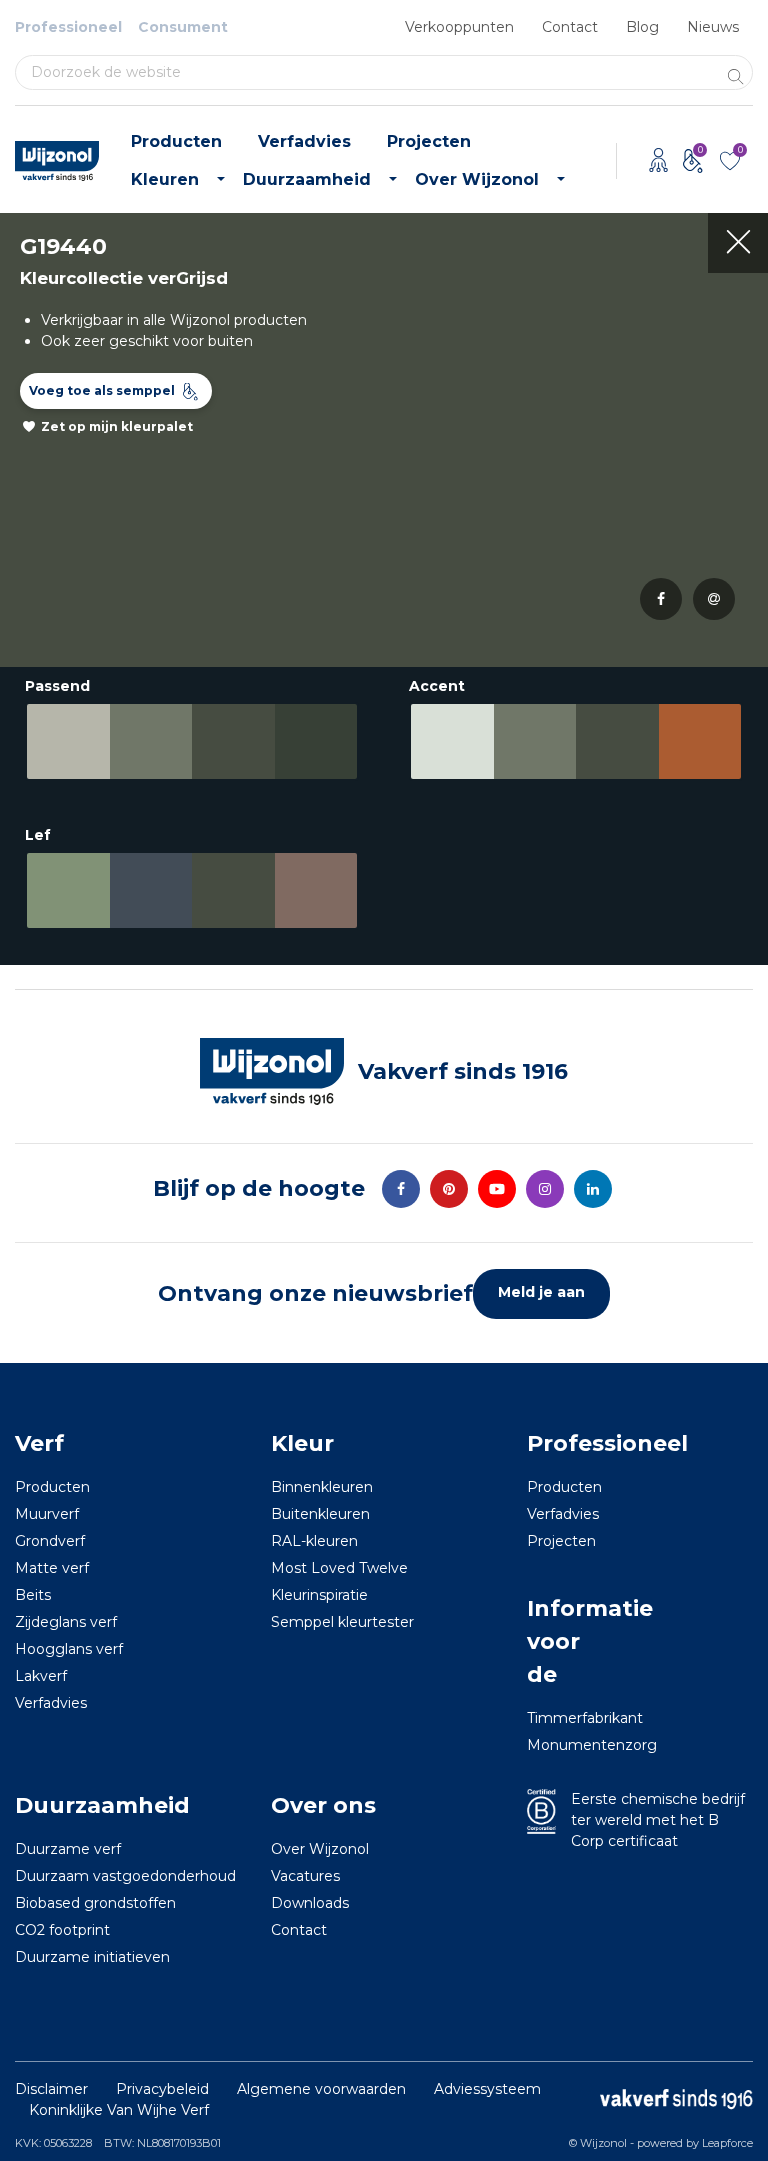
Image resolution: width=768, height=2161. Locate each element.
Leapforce (727, 2143)
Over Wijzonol (477, 179)
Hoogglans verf (69, 1649)
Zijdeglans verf (66, 1622)
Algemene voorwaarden (321, 2089)
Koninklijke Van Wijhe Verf (119, 2110)
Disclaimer (51, 2089)
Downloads (310, 1903)
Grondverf (50, 1541)
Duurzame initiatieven (92, 1957)
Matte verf (52, 1568)
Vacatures (305, 1876)
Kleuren (165, 179)
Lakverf (41, 1676)
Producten (176, 141)
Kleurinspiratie (319, 1595)
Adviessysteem (487, 2089)
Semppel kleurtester (342, 1622)
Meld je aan (541, 1292)
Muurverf (47, 1514)
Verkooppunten (459, 27)
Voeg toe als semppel (102, 390)
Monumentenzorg (554, 1745)
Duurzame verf (68, 1849)
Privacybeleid (162, 2089)
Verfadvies (304, 141)
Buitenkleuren (320, 1514)
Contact (570, 27)
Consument (183, 27)
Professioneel (68, 27)
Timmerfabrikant (554, 1718)
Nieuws (713, 27)
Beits (33, 1595)
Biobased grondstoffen (95, 1903)
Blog (642, 27)
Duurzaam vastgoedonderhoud (125, 1876)
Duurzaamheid (307, 179)
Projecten (429, 141)
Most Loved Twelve (339, 1568)
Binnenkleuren (322, 1487)
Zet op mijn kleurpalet (117, 426)
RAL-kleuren (314, 1541)
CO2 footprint (62, 1930)
